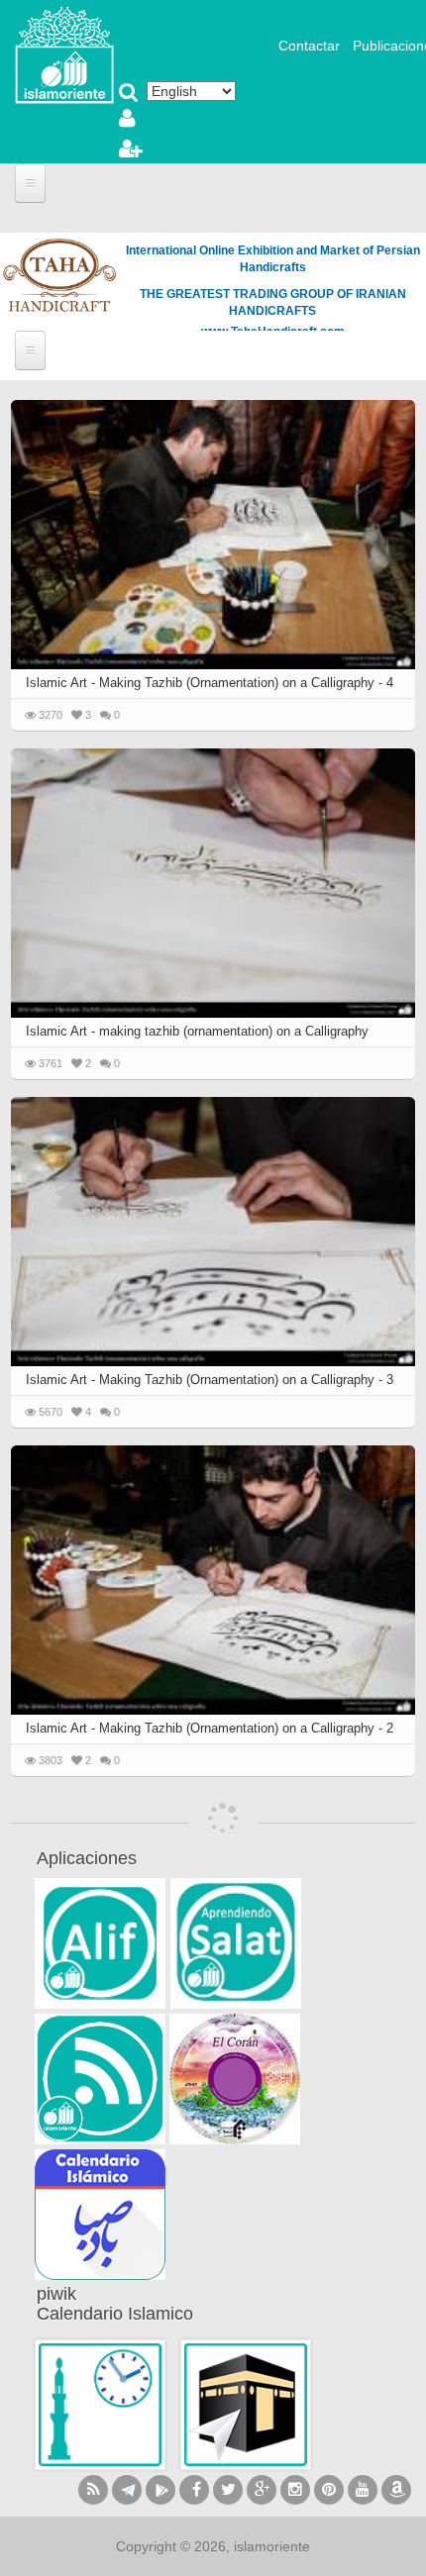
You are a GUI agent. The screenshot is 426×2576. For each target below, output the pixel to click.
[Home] (64, 53)
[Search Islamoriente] (129, 94)
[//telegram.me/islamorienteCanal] (127, 2490)
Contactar (309, 46)
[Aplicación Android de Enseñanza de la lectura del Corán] (100, 1943)
